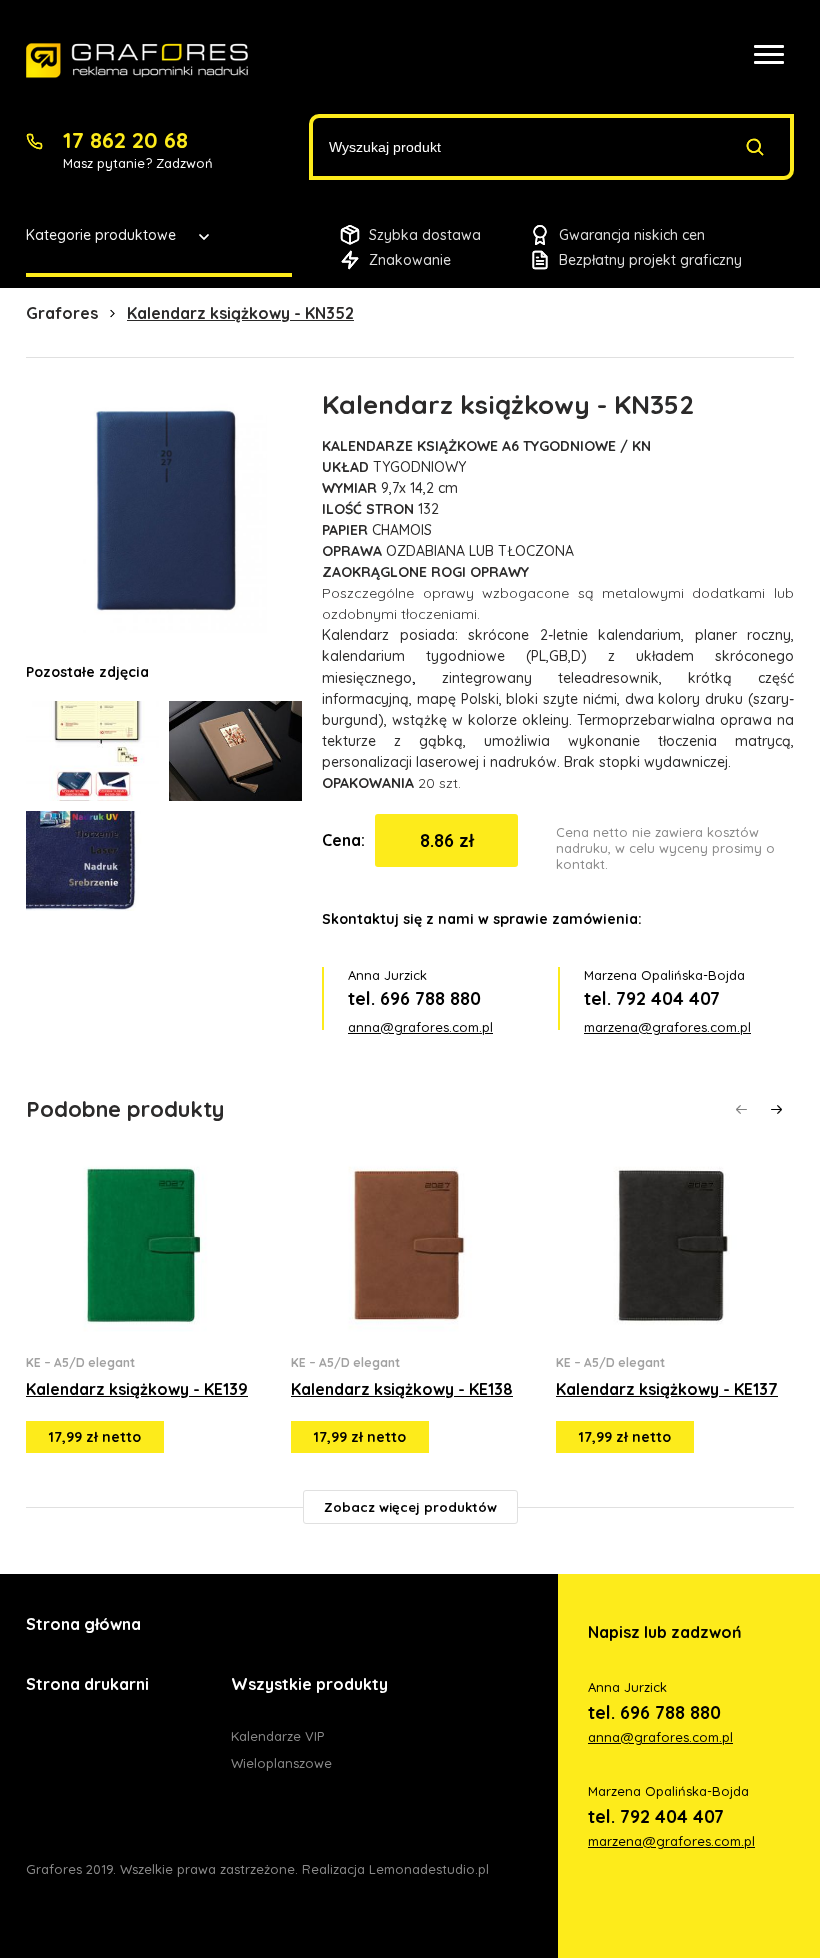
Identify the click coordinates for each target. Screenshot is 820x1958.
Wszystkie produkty (309, 1684)
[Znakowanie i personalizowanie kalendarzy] (137, 61)
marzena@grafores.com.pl (667, 1027)
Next (776, 1109)
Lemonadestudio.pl (429, 1869)
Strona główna (83, 1624)
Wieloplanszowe (281, 1763)
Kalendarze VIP (277, 1736)
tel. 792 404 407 (652, 998)
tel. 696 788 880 (414, 998)
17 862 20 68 (125, 140)
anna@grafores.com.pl (420, 1027)
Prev (741, 1109)
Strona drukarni (87, 1684)
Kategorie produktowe (101, 235)
